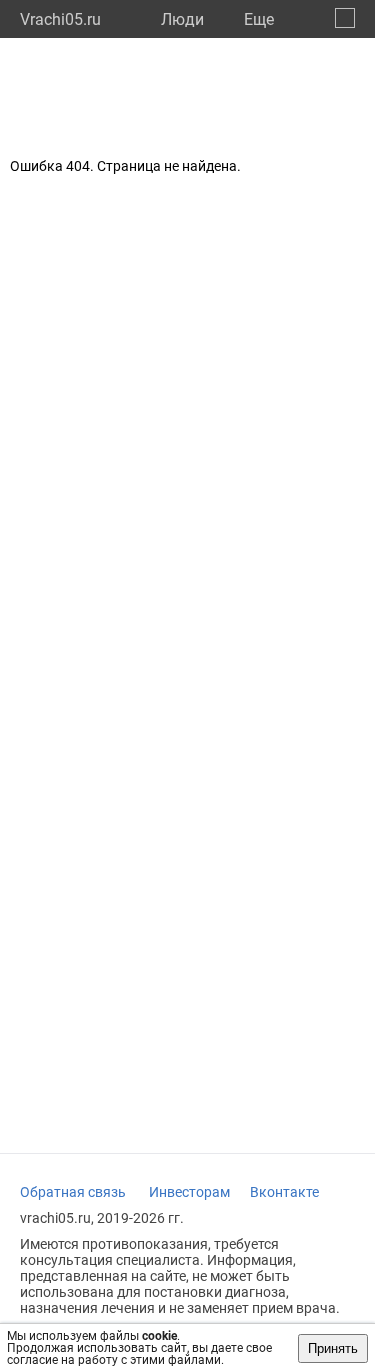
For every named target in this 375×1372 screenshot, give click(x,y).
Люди (182, 19)
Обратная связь (73, 1192)
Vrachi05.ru (60, 19)
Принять (333, 1348)
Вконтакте (284, 1192)
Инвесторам (189, 1192)
